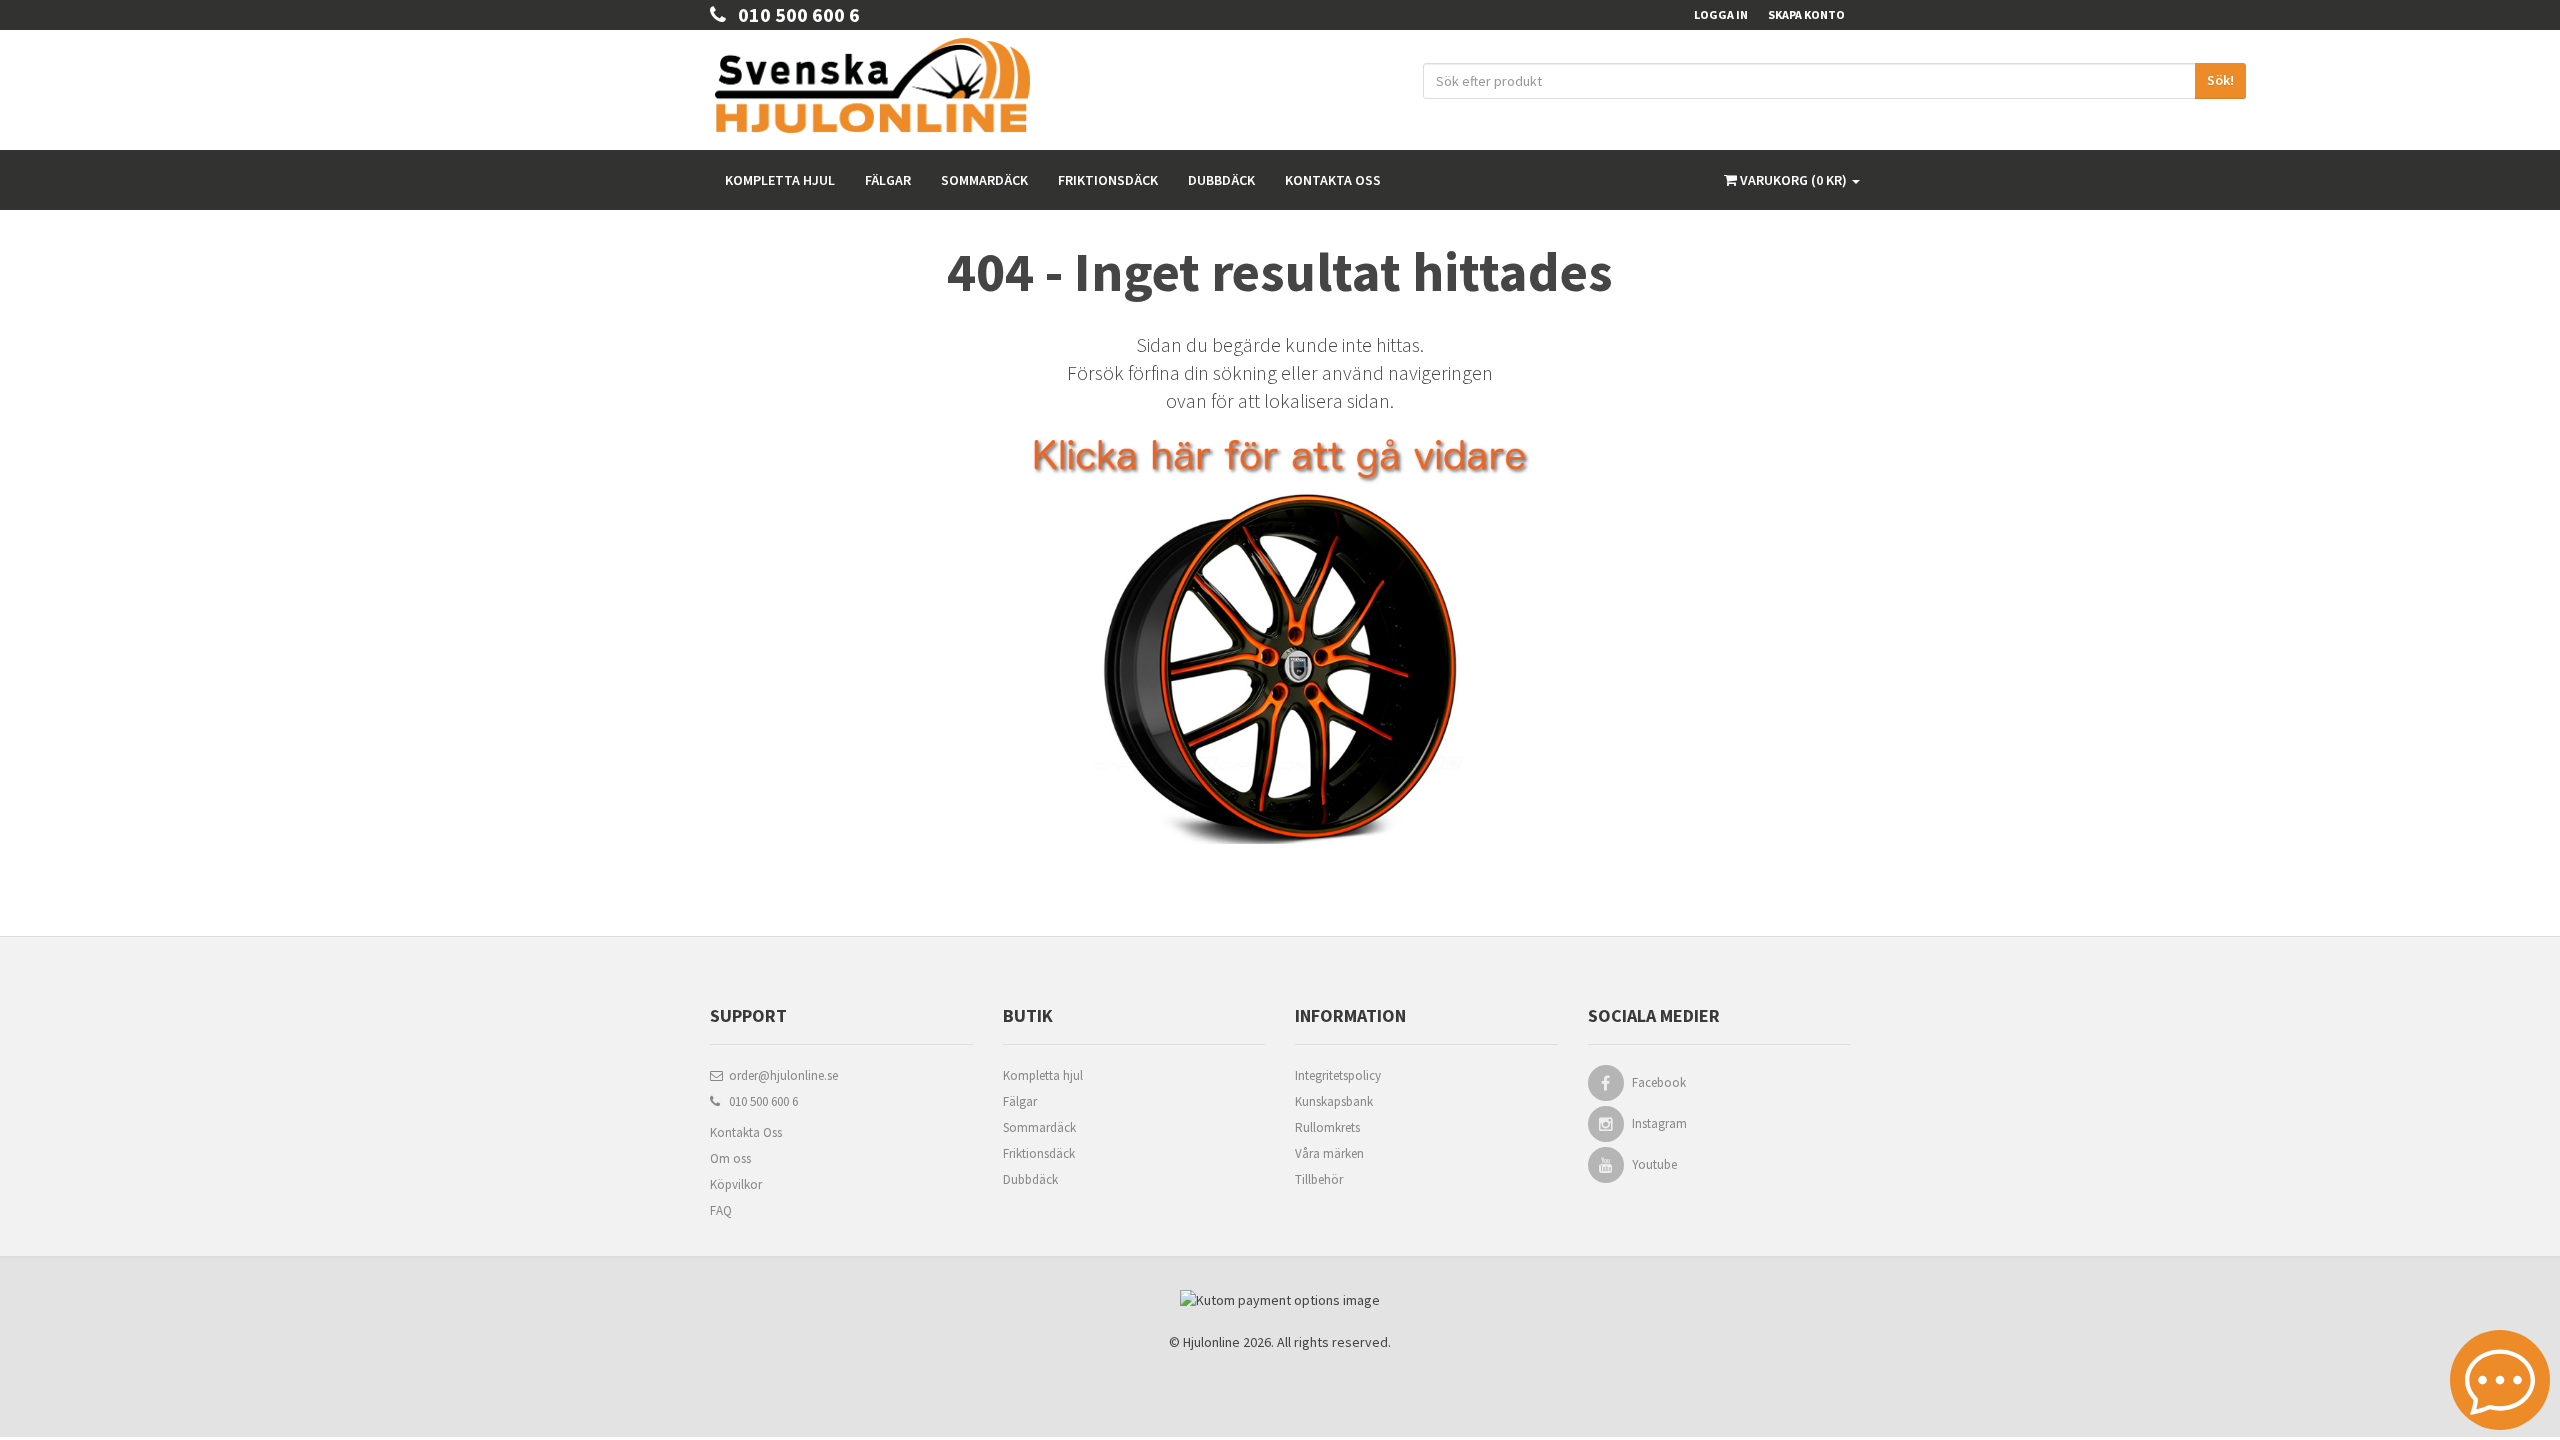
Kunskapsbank (1334, 1101)
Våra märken (1329, 1153)
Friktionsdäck (1108, 180)
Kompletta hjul (780, 180)
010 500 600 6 (793, 14)
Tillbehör (1319, 1179)
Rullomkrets (1327, 1127)
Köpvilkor (736, 1184)
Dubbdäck (1221, 180)
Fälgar (888, 180)
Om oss (730, 1158)
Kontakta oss (1333, 180)
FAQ (721, 1210)
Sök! (2220, 80)
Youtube (1654, 1164)
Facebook (1659, 1082)
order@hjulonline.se (780, 1075)
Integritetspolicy (1338, 1075)
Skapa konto (1806, 14)
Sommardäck (984, 180)
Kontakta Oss (746, 1132)
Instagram (1659, 1123)
